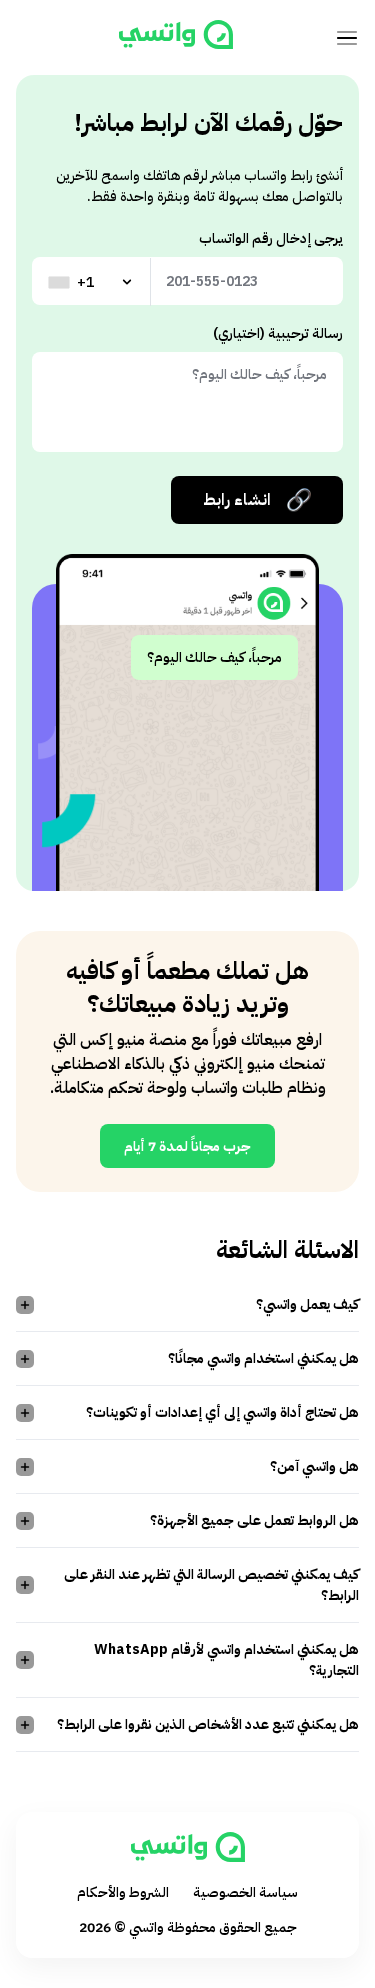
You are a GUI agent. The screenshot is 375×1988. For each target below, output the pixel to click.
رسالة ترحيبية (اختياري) (278, 333)
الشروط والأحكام (123, 1892)
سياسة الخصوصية (245, 1892)
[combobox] (92, 282)
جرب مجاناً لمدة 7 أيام (187, 1146)
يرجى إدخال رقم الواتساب (271, 238)
